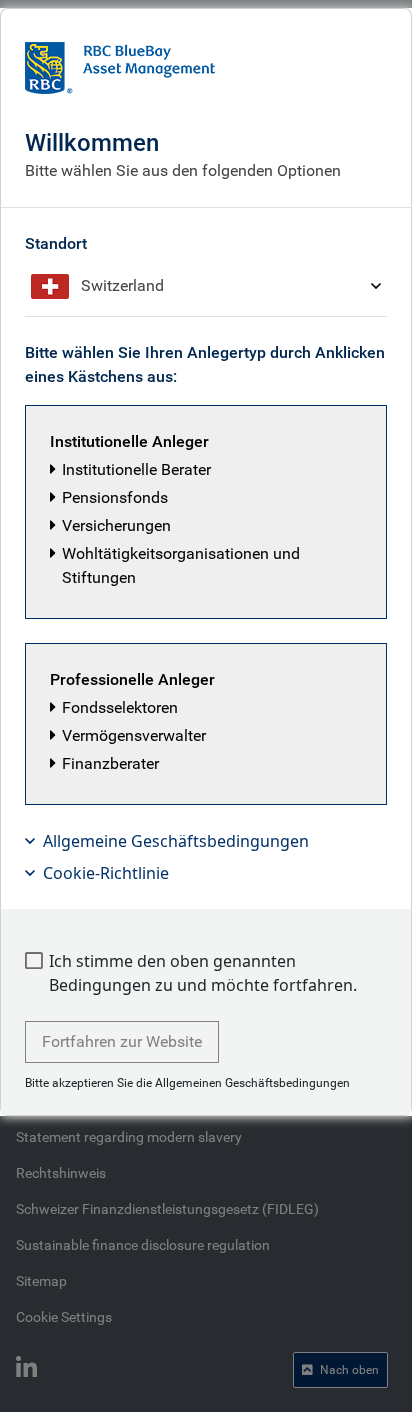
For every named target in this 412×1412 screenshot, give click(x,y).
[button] (206, 512)
